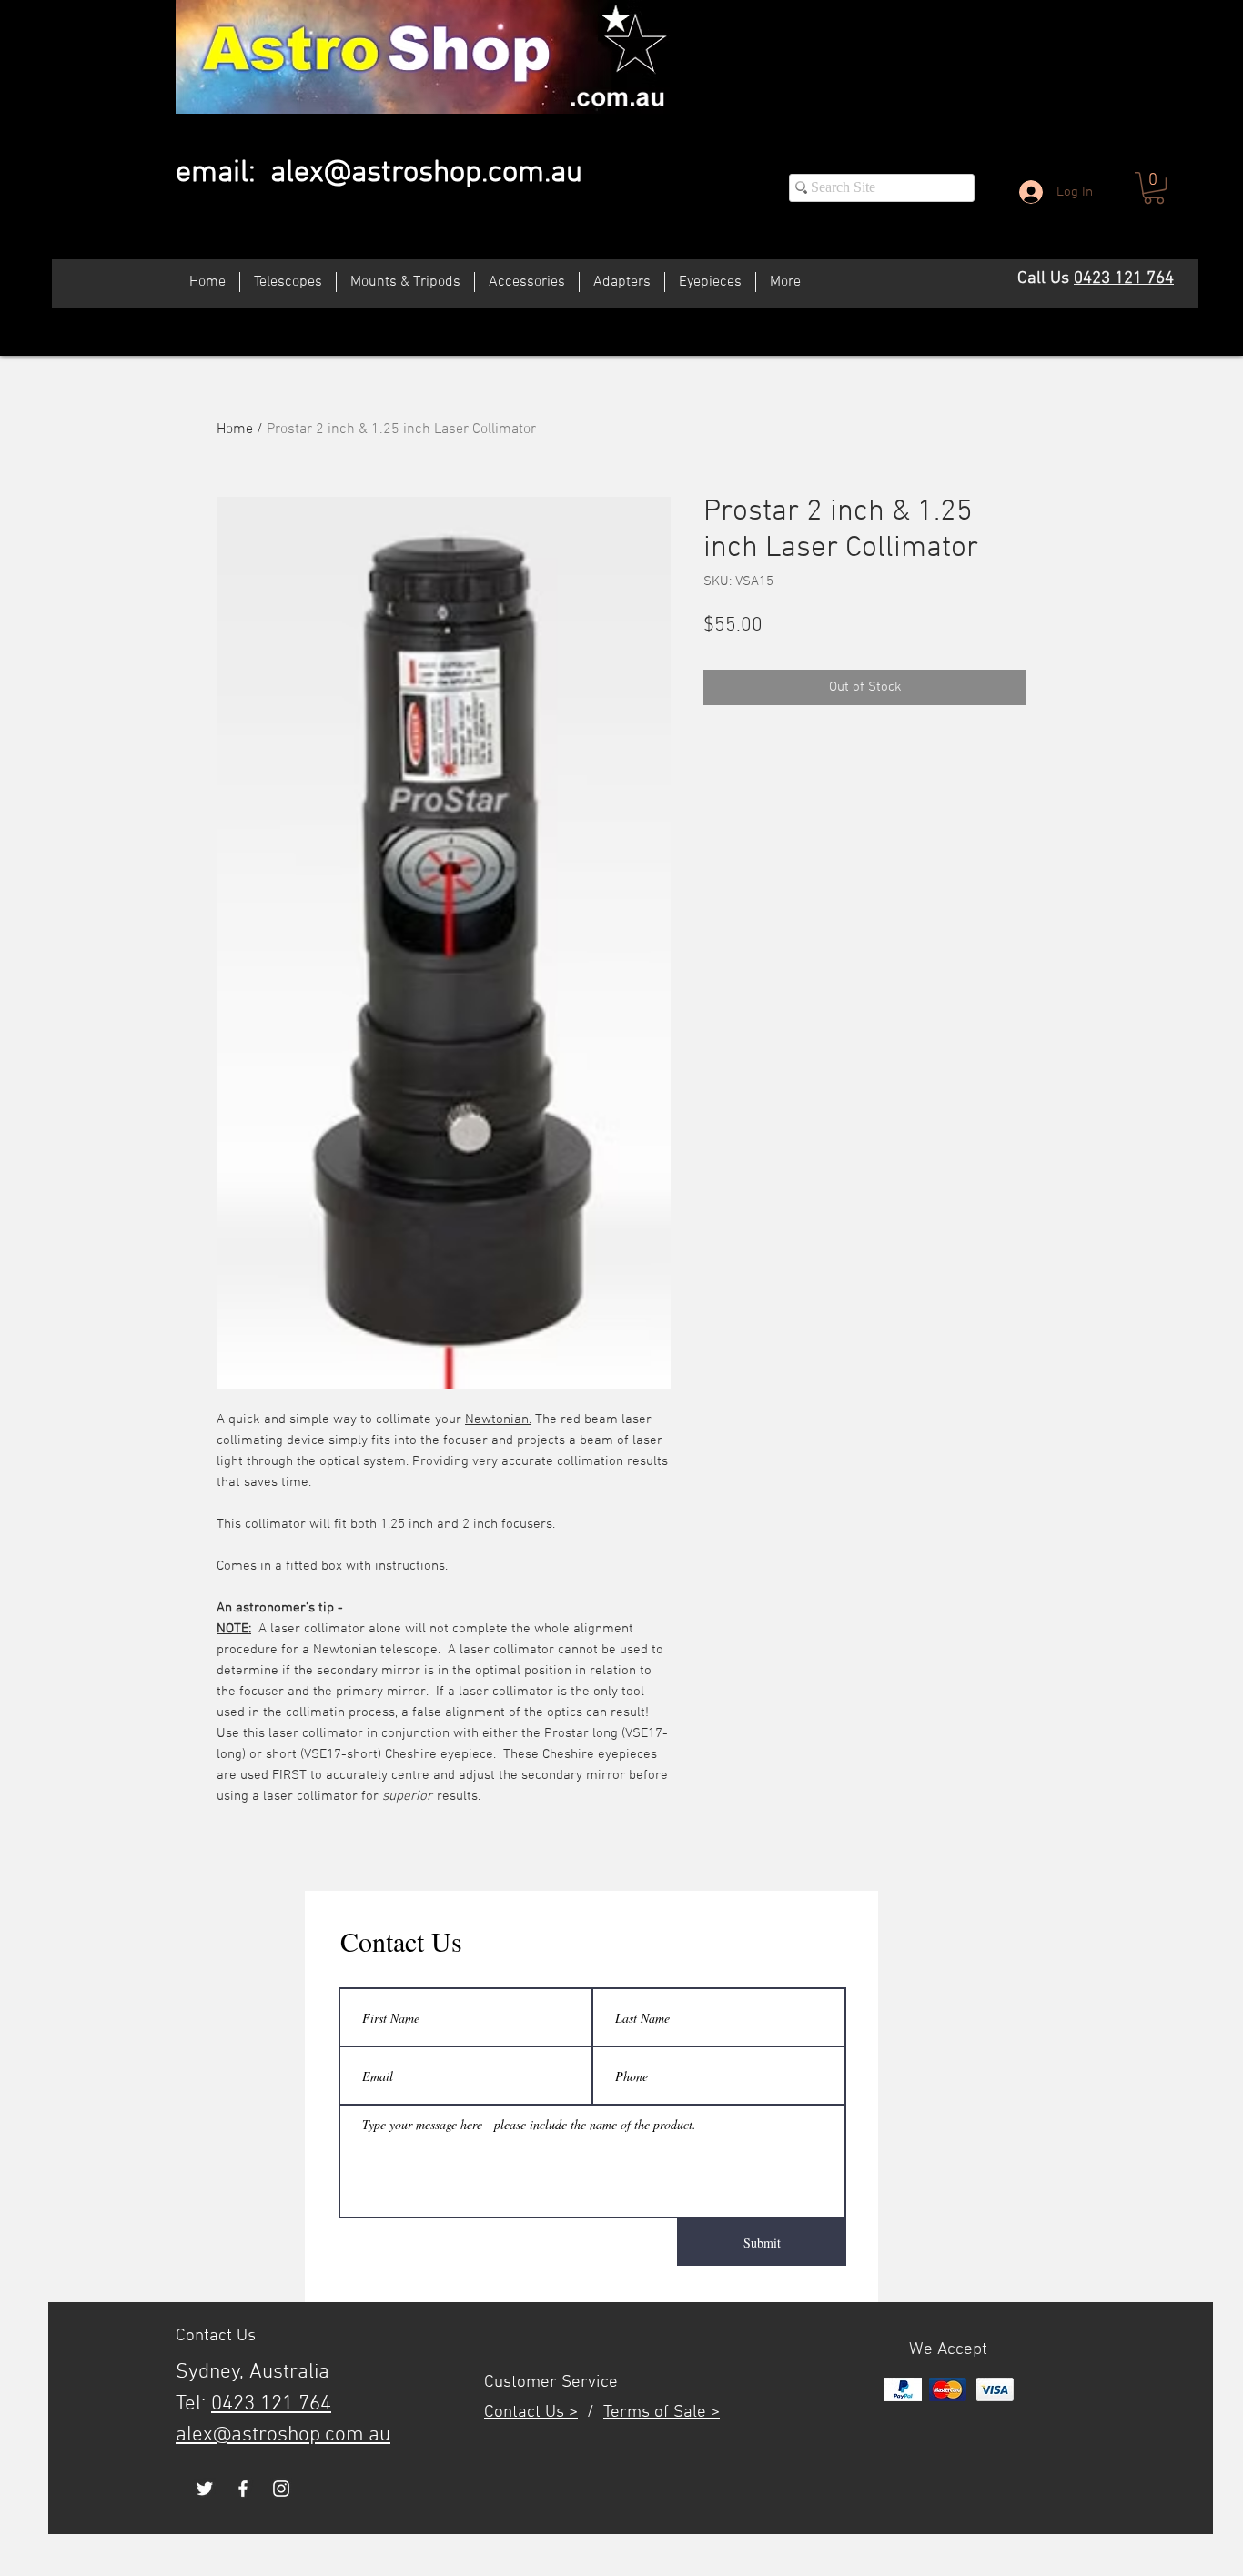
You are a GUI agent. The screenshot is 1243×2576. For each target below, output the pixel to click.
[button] (1154, 188)
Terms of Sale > (662, 2413)
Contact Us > (531, 2413)
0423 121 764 (1124, 279)
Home (235, 429)
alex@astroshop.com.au (426, 173)
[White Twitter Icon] (205, 2489)
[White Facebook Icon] (243, 2489)
